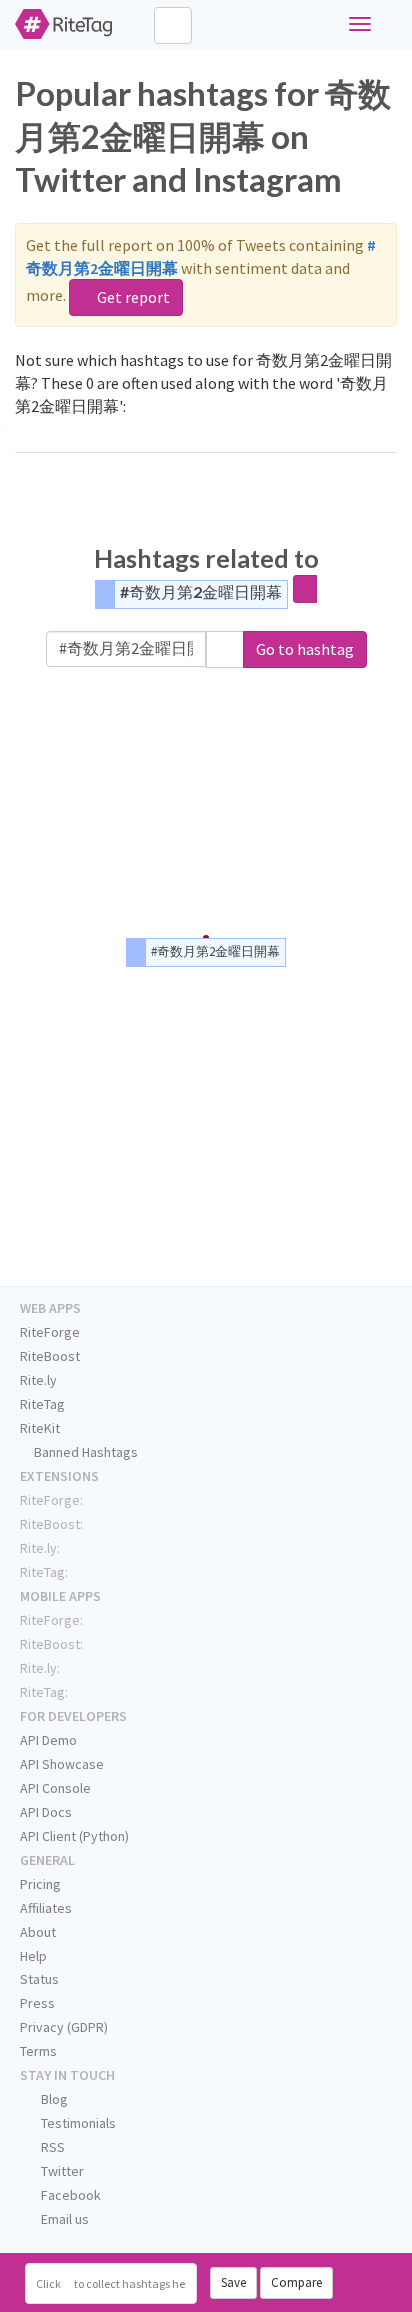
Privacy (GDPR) (64, 2027)
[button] (225, 649)
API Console (55, 1788)
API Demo (48, 1740)
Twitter (61, 2171)
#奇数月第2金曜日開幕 (201, 591)
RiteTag (42, 1404)
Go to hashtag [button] (305, 649)
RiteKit (40, 1428)
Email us (63, 2219)
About (38, 1932)
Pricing (40, 1884)
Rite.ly (38, 1380)
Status (39, 1979)
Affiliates (46, 1908)
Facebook (69, 2195)
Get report (132, 297)
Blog (53, 2099)
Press (37, 2003)
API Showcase (62, 1764)
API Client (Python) (74, 1836)
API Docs (46, 1812)
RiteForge (50, 1332)
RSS (51, 2147)
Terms (38, 2051)
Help (33, 1956)
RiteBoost (50, 1356)
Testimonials (77, 2123)
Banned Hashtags (84, 1452)
